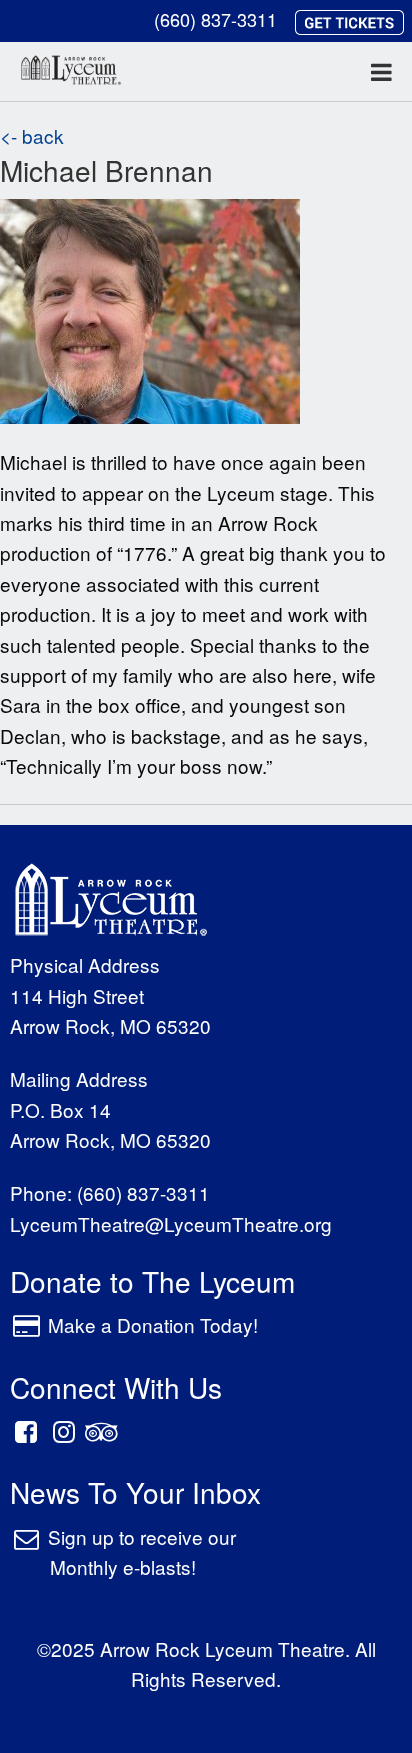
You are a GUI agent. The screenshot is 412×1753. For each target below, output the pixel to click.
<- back (32, 135)
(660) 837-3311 (215, 19)
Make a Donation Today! (153, 1324)
